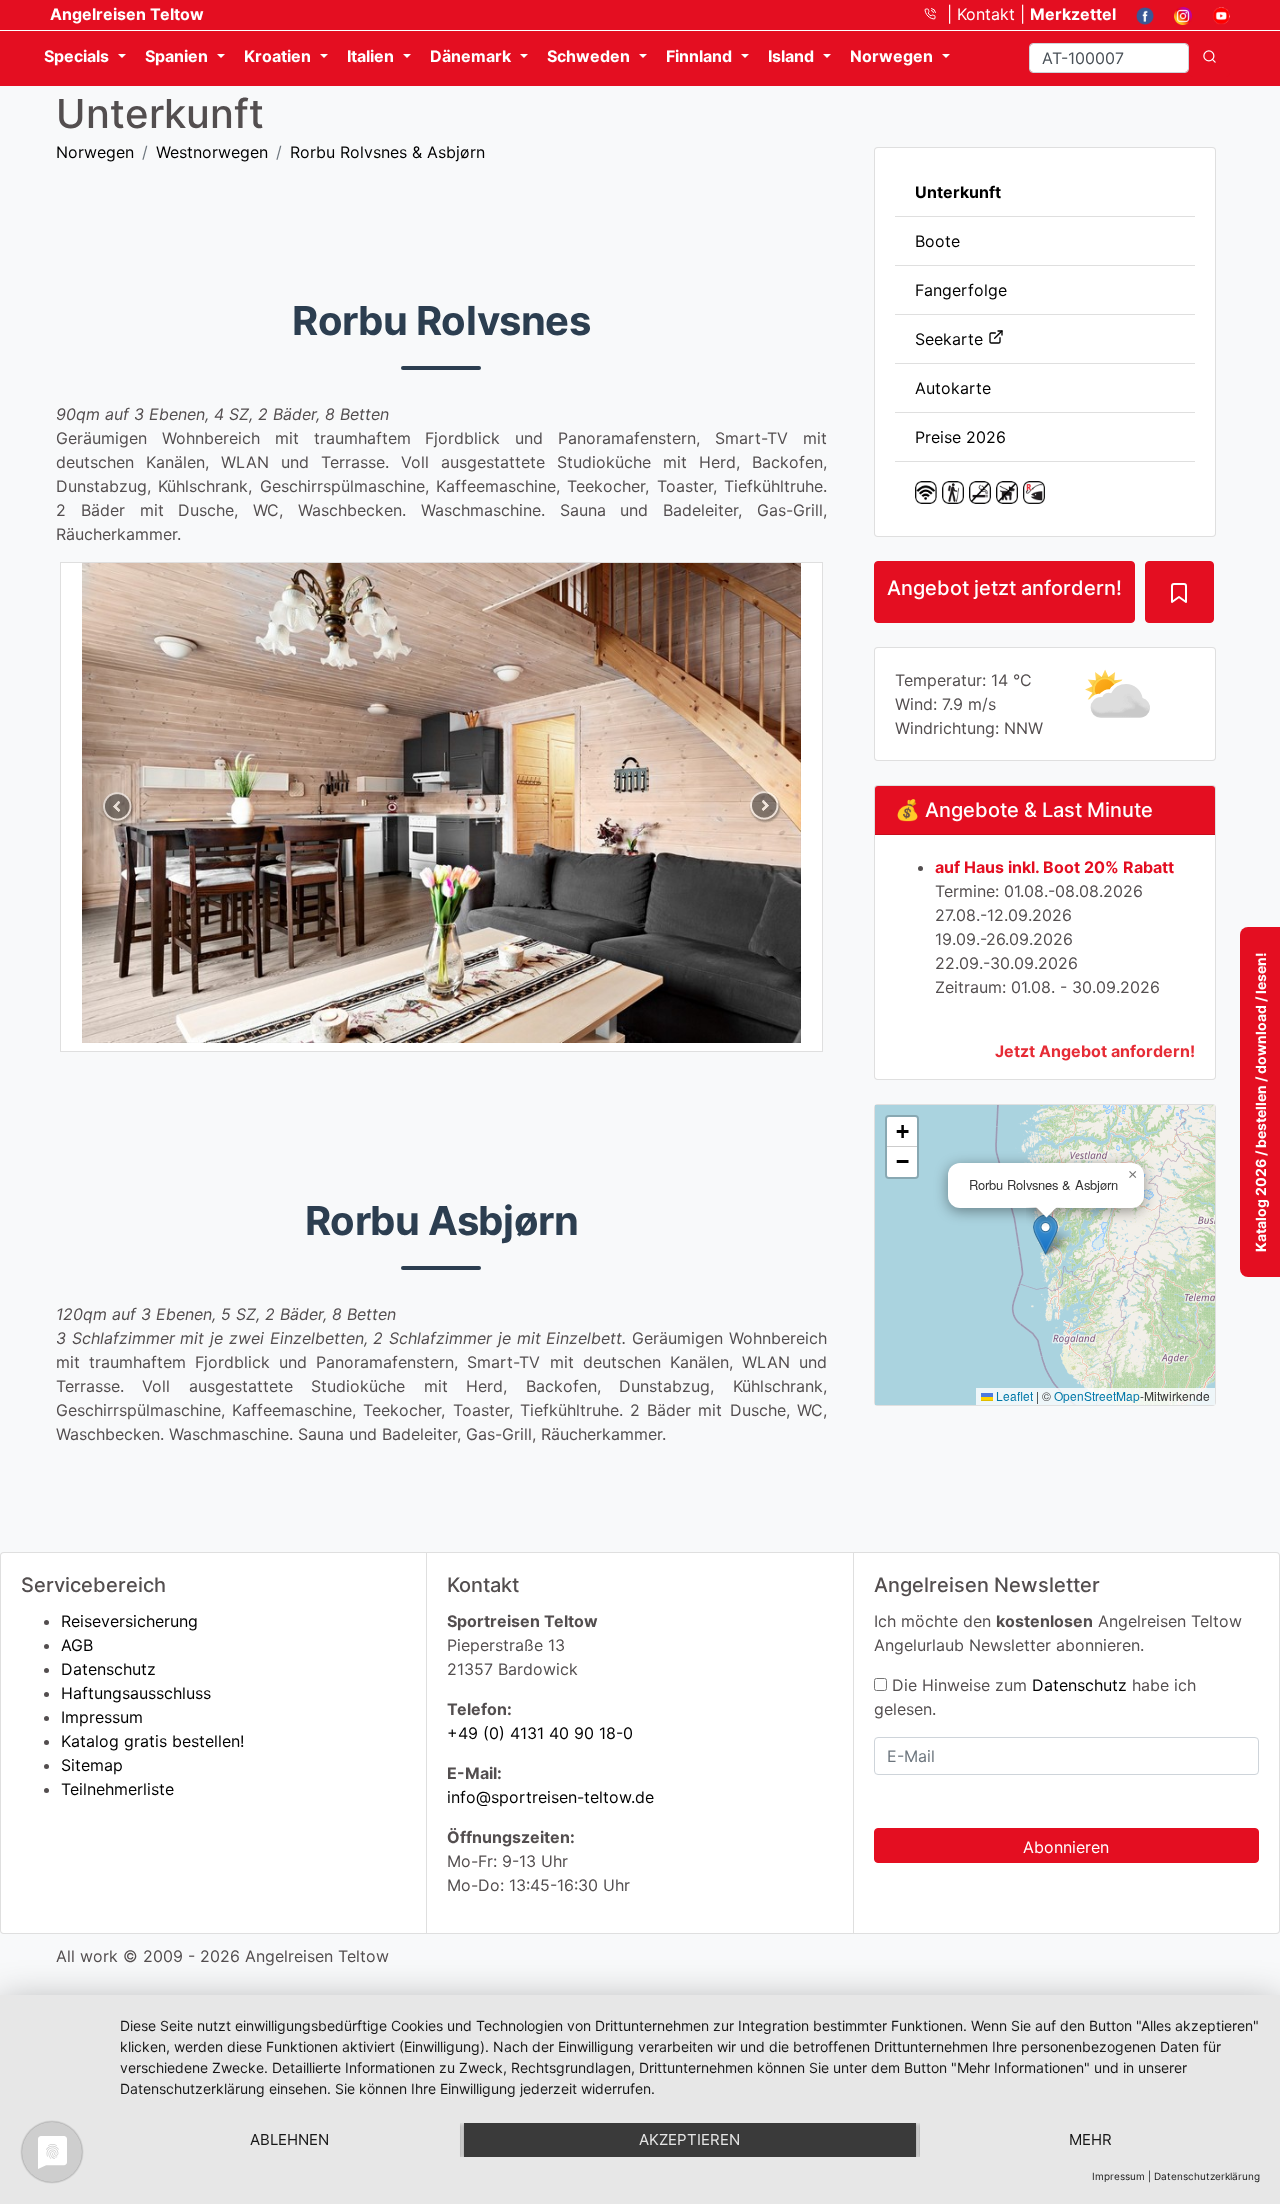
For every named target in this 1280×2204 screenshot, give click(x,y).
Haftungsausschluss (136, 1693)
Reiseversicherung (129, 1621)
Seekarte (951, 339)
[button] (1045, 1234)
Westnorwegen (212, 152)
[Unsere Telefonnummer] (937, 14)
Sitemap (92, 1765)
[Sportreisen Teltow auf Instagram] (1175, 14)
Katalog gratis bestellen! (152, 1741)
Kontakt (988, 14)
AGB (77, 1645)
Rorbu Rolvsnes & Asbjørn (387, 152)
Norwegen (95, 152)
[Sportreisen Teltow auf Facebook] (1137, 14)
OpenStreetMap (1097, 1395)
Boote (937, 241)
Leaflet (1013, 1395)
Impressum (102, 1717)
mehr (1090, 2139)
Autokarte (953, 388)
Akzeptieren (689, 2139)
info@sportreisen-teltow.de (550, 1797)
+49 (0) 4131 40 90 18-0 (540, 1733)
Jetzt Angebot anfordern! (1095, 1051)
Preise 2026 (960, 437)
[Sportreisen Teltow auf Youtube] (1213, 14)
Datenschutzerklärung (1207, 2176)
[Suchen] (1209, 58)
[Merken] (1179, 592)
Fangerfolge (961, 290)
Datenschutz (108, 1669)
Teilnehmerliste (117, 1789)
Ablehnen (289, 2139)
